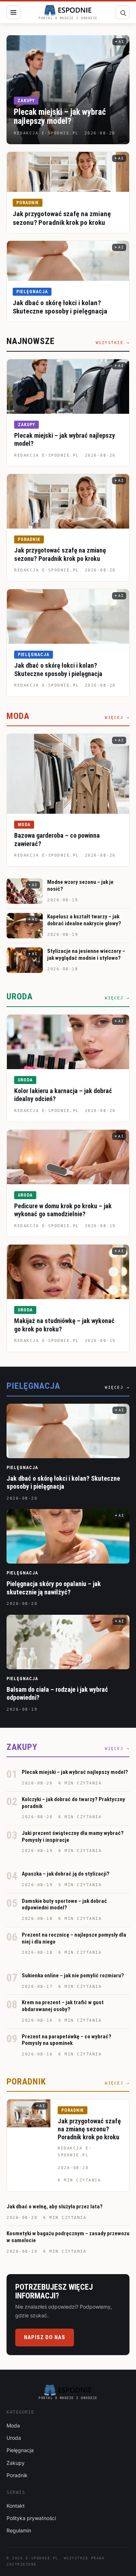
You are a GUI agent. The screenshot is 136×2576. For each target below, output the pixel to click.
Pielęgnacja (32, 292)
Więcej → (117, 718)
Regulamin (19, 2530)
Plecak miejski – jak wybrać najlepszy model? (60, 117)
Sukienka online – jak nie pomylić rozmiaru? (73, 1976)
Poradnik (28, 203)
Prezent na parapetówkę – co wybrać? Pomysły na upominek (67, 2040)
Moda (24, 825)
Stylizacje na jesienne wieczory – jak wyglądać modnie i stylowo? (86, 955)
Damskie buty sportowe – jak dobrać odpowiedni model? (64, 1904)
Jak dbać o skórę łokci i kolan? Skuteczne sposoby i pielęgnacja (60, 307)
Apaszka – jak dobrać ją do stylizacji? (66, 1874)
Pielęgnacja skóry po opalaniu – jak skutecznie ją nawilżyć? (54, 1588)
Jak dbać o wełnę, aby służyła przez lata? (55, 2207)
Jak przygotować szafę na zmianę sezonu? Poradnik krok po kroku (62, 218)
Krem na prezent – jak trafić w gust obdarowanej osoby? (63, 2006)
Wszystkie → (113, 343)
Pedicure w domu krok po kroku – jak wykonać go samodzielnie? (63, 1210)
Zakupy (26, 101)
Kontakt (16, 2506)
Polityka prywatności (31, 2518)
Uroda (25, 1080)
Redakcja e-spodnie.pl (47, 455)
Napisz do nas (45, 2337)
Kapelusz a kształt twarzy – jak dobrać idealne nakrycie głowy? (84, 920)
